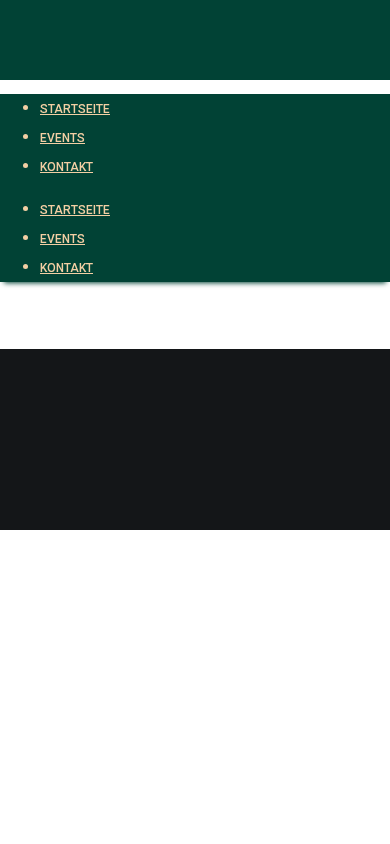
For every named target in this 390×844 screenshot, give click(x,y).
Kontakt (66, 268)
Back (16, 515)
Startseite (75, 210)
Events (62, 239)
